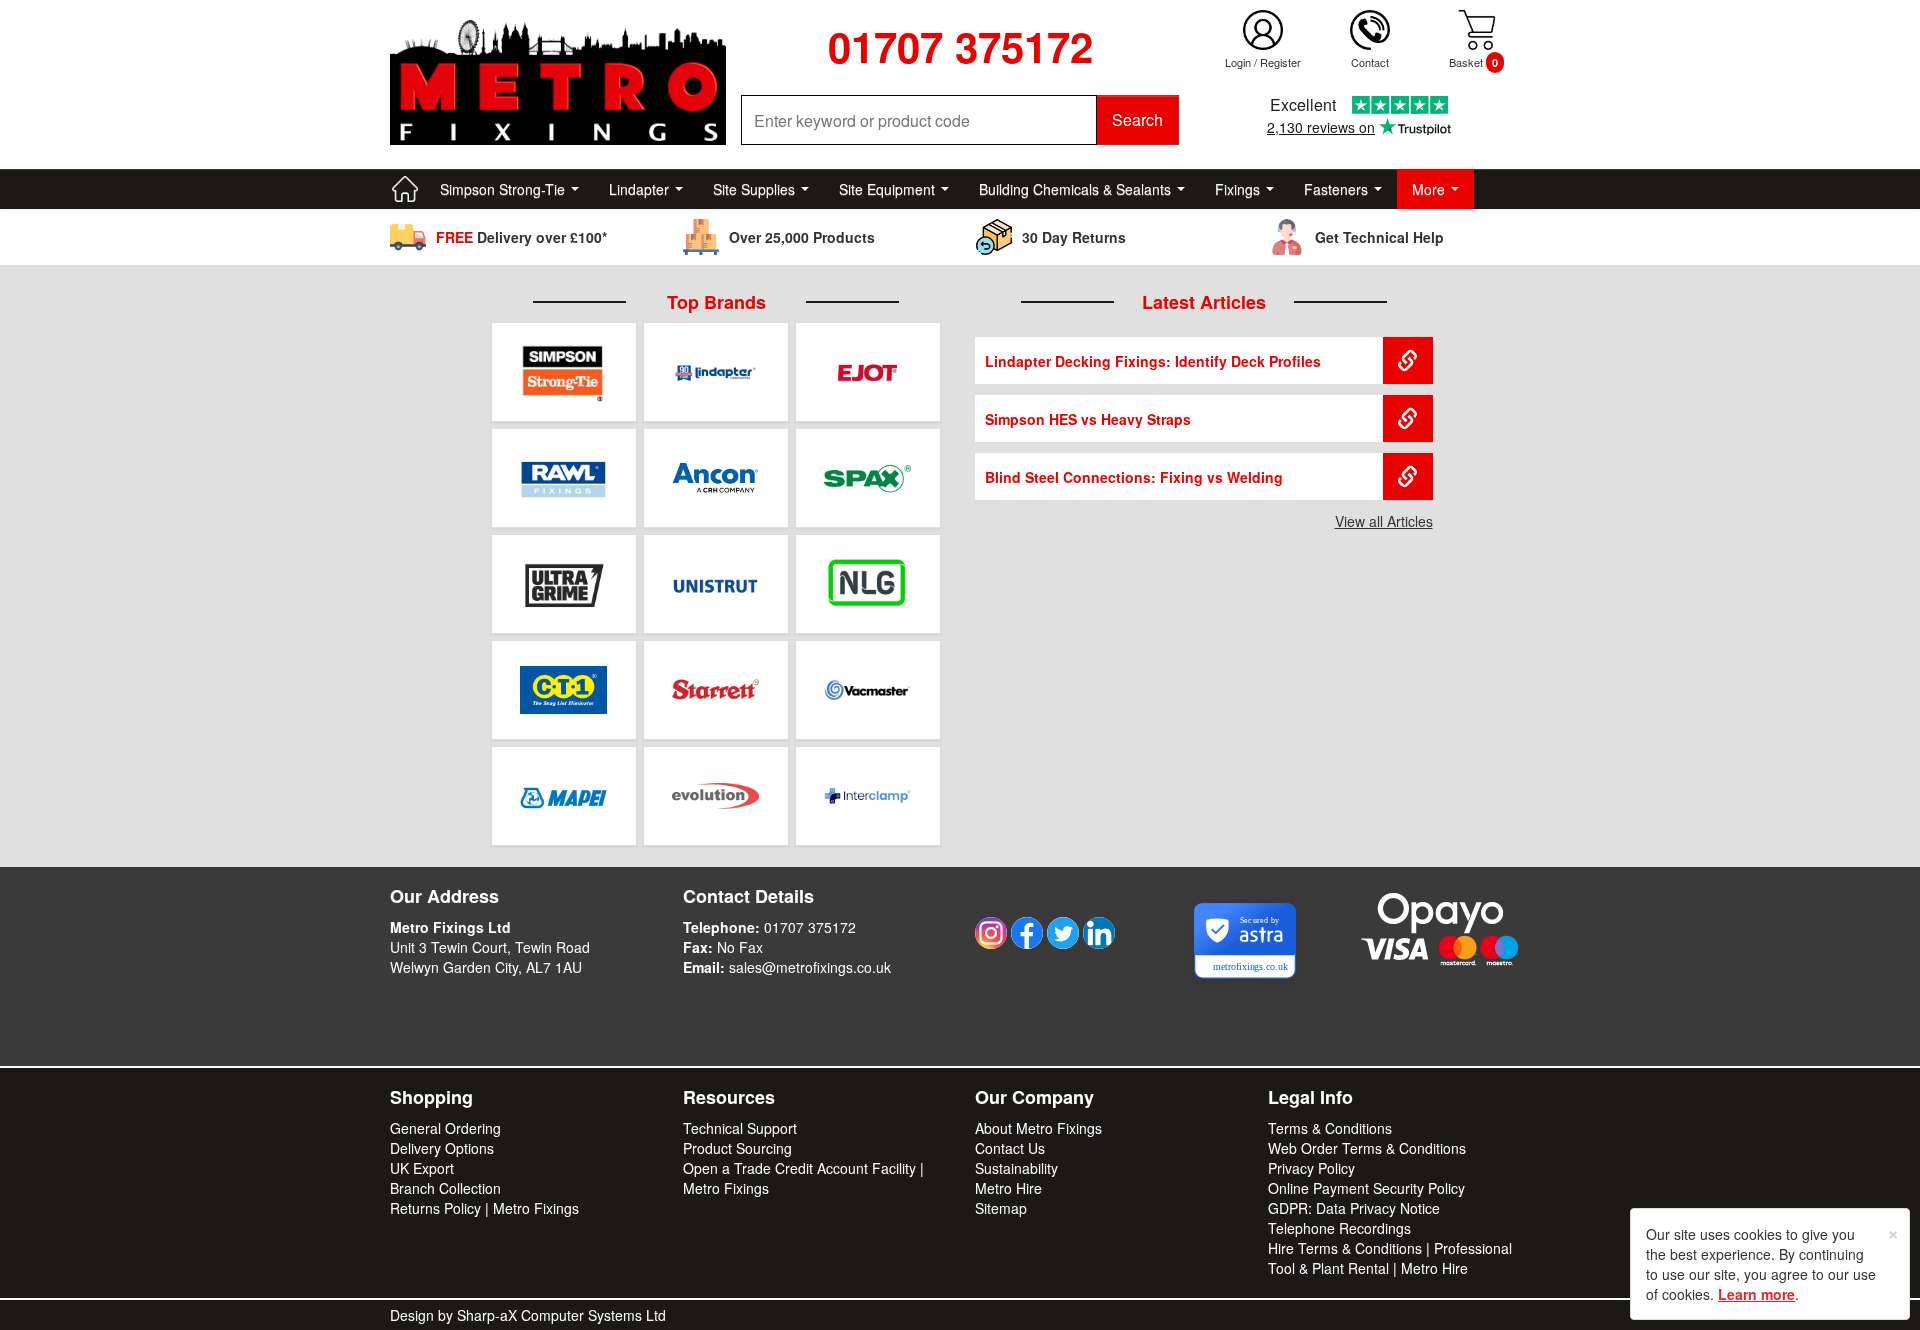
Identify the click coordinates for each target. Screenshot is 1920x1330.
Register (1280, 62)
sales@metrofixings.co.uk (810, 967)
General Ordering (445, 1128)
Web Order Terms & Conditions (1367, 1148)
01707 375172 (810, 927)
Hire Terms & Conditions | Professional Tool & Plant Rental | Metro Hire (1390, 1258)
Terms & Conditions (1330, 1128)
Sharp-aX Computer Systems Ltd (561, 1315)
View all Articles (1384, 521)
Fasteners (1336, 189)
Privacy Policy (1311, 1168)
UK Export (422, 1168)
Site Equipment (887, 189)
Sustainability (1016, 1168)
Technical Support (740, 1128)
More (1428, 189)
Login (1238, 62)
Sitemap (1001, 1208)
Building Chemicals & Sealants (1075, 189)
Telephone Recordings (1339, 1228)
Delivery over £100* (521, 237)
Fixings (1237, 189)
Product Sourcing (737, 1148)
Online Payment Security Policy (1366, 1188)
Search (1137, 119)
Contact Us (1010, 1148)
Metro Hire (1008, 1188)
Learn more (1756, 1294)
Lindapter (639, 189)
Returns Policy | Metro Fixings (484, 1208)
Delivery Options (442, 1148)
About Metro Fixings (1038, 1128)
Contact (1370, 62)
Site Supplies (754, 189)
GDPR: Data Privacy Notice (1354, 1208)
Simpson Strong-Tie (502, 189)
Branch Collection (445, 1188)
